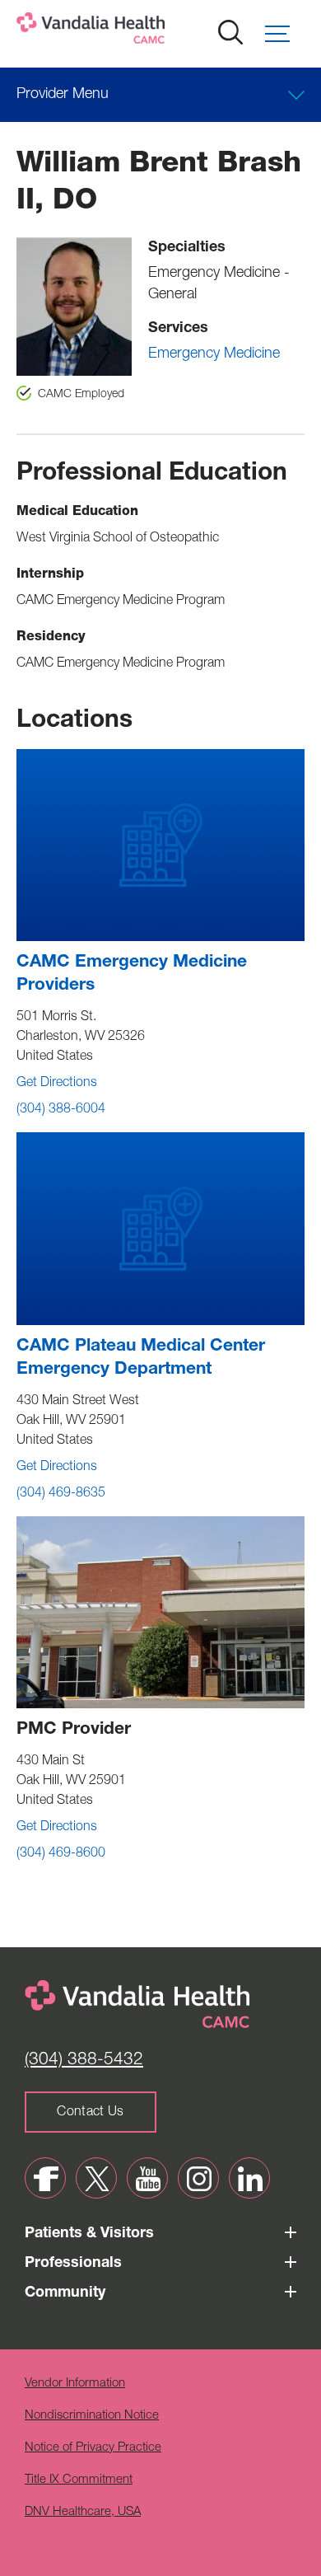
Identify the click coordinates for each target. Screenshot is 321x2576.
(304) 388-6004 (61, 1110)
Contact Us (90, 2113)
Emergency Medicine (214, 354)
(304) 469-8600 (61, 1854)
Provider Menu (63, 95)
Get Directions (57, 1084)
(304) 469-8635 (61, 1494)
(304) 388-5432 (84, 2061)
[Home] (144, 32)
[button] (285, 34)
